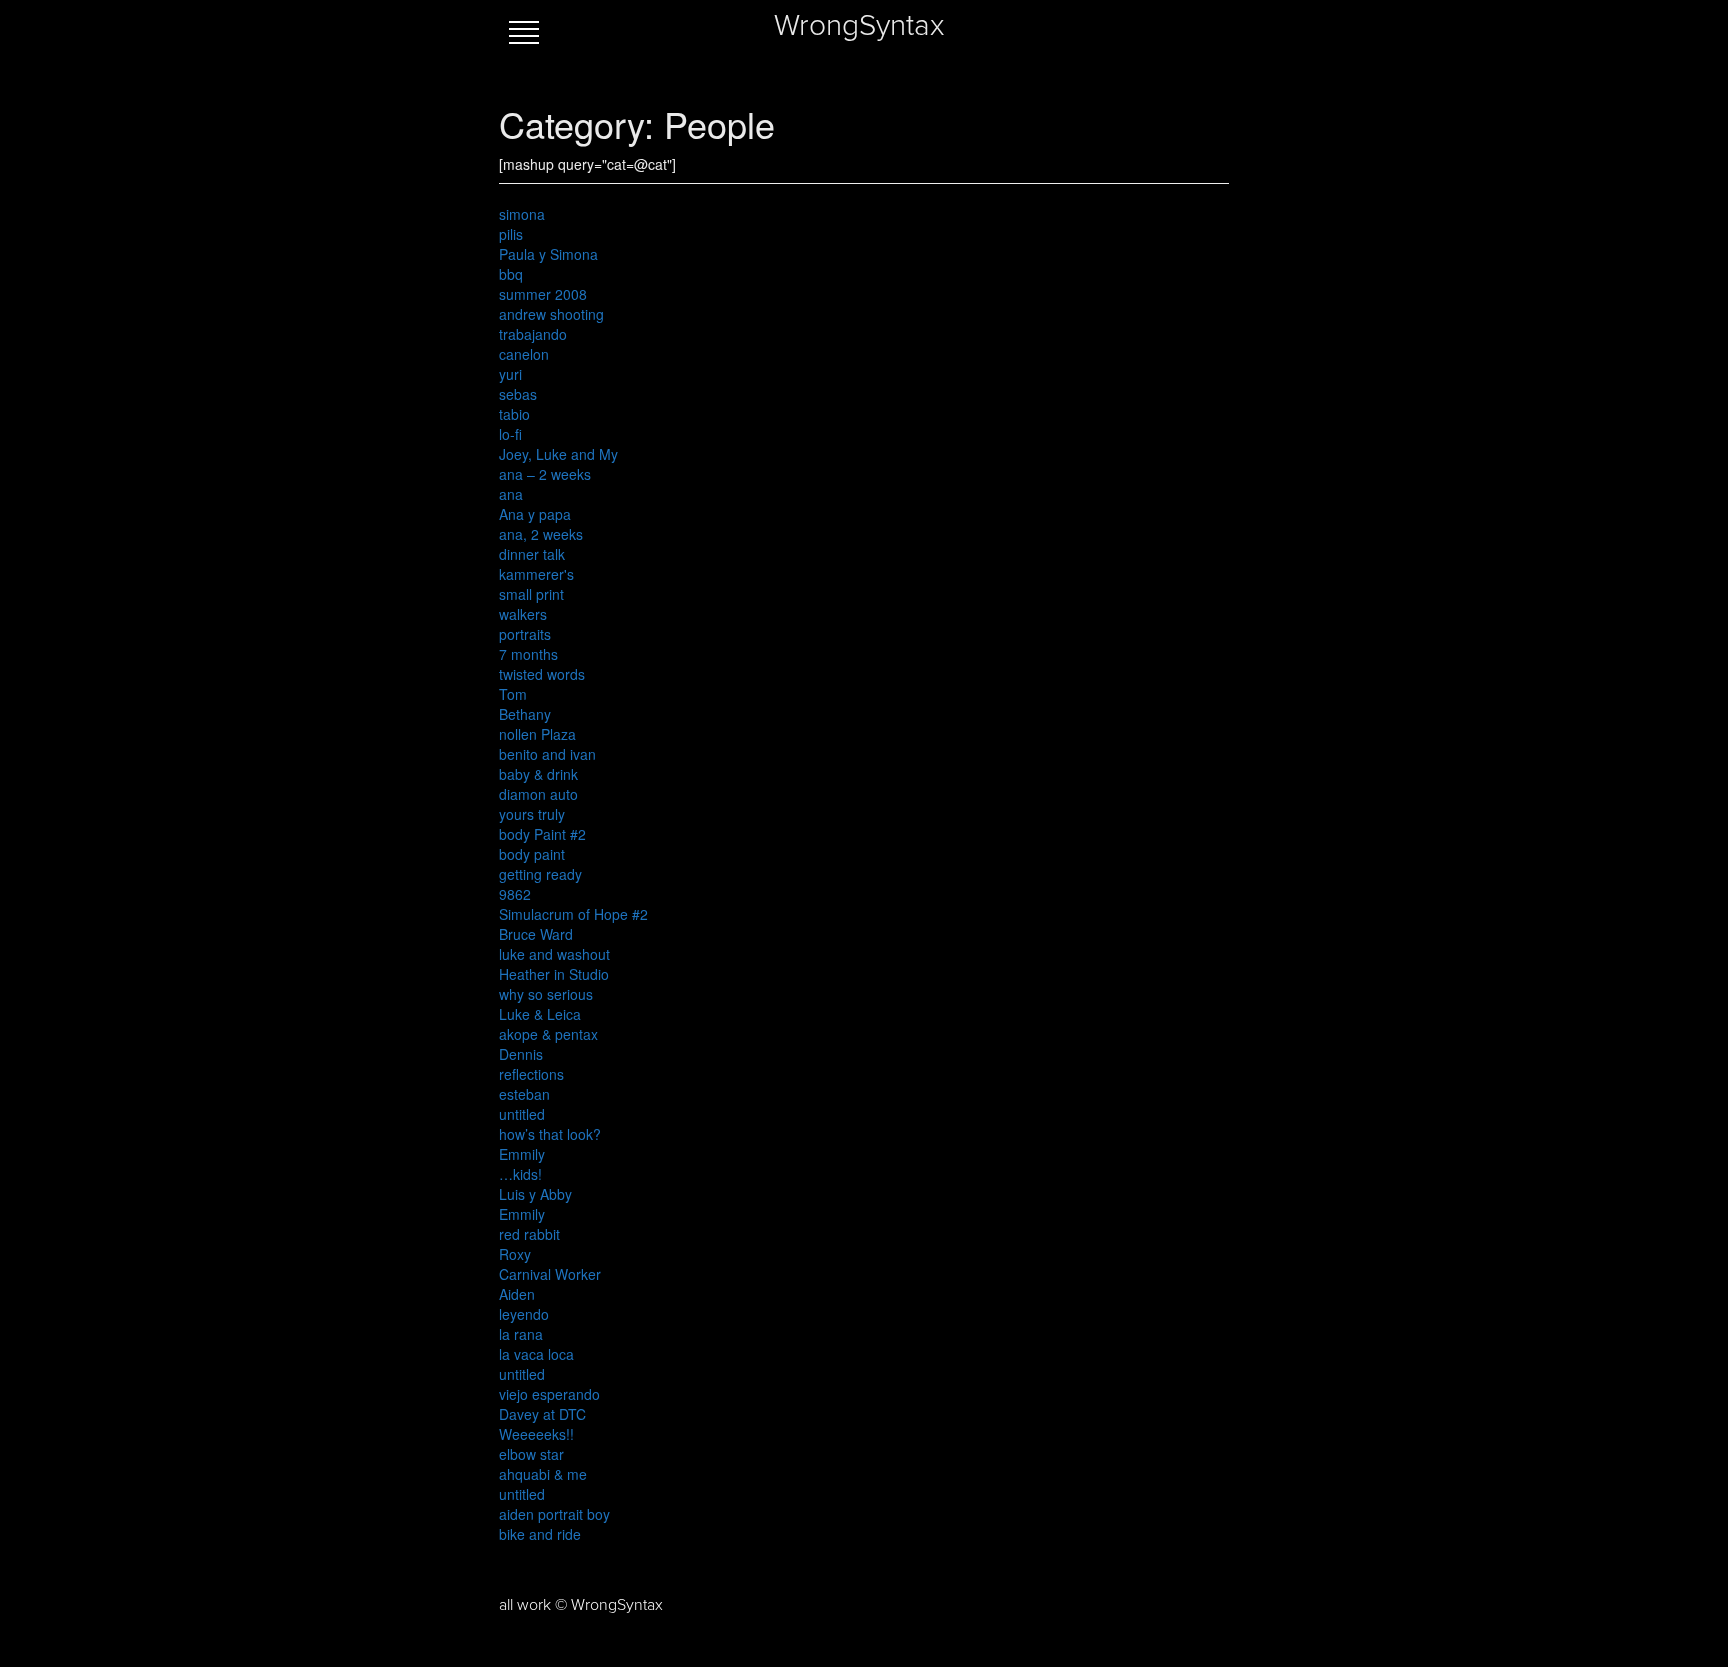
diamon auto (538, 794)
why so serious (546, 994)
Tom (513, 694)
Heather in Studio (554, 974)
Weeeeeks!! (536, 1434)
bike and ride (540, 1534)
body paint (532, 854)
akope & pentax (548, 1034)
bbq (511, 274)
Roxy (515, 1254)
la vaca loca (536, 1354)
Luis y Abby (535, 1194)
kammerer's (536, 574)
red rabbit (529, 1234)
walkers (523, 614)
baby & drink (538, 774)
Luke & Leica (540, 1014)
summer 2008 (543, 294)
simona (522, 214)
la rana (521, 1334)
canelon (524, 354)
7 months (528, 654)
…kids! (520, 1174)
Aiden (517, 1294)
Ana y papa (535, 514)
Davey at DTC (542, 1414)
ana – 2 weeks (545, 474)
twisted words (542, 674)
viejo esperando (549, 1394)
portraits (525, 634)
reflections (531, 1074)
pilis (511, 234)
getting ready (540, 874)
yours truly (532, 814)
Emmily (522, 1154)
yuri (510, 374)
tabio (514, 414)
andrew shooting (551, 314)
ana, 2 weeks (541, 534)
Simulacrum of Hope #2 (573, 914)
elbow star (531, 1454)
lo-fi (510, 434)
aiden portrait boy (554, 1514)
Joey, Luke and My (558, 454)
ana (511, 494)
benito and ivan (547, 754)
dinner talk (532, 554)
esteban (524, 1094)
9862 (515, 894)
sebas (518, 394)
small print (531, 594)
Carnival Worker (550, 1274)
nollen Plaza (537, 734)
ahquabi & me (543, 1474)
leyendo (524, 1314)
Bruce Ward (536, 934)
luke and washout (554, 954)
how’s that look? (550, 1134)
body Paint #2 (542, 834)
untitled (522, 1114)
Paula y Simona (548, 254)
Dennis (521, 1054)
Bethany (525, 714)
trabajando (533, 334)
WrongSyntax (859, 26)
